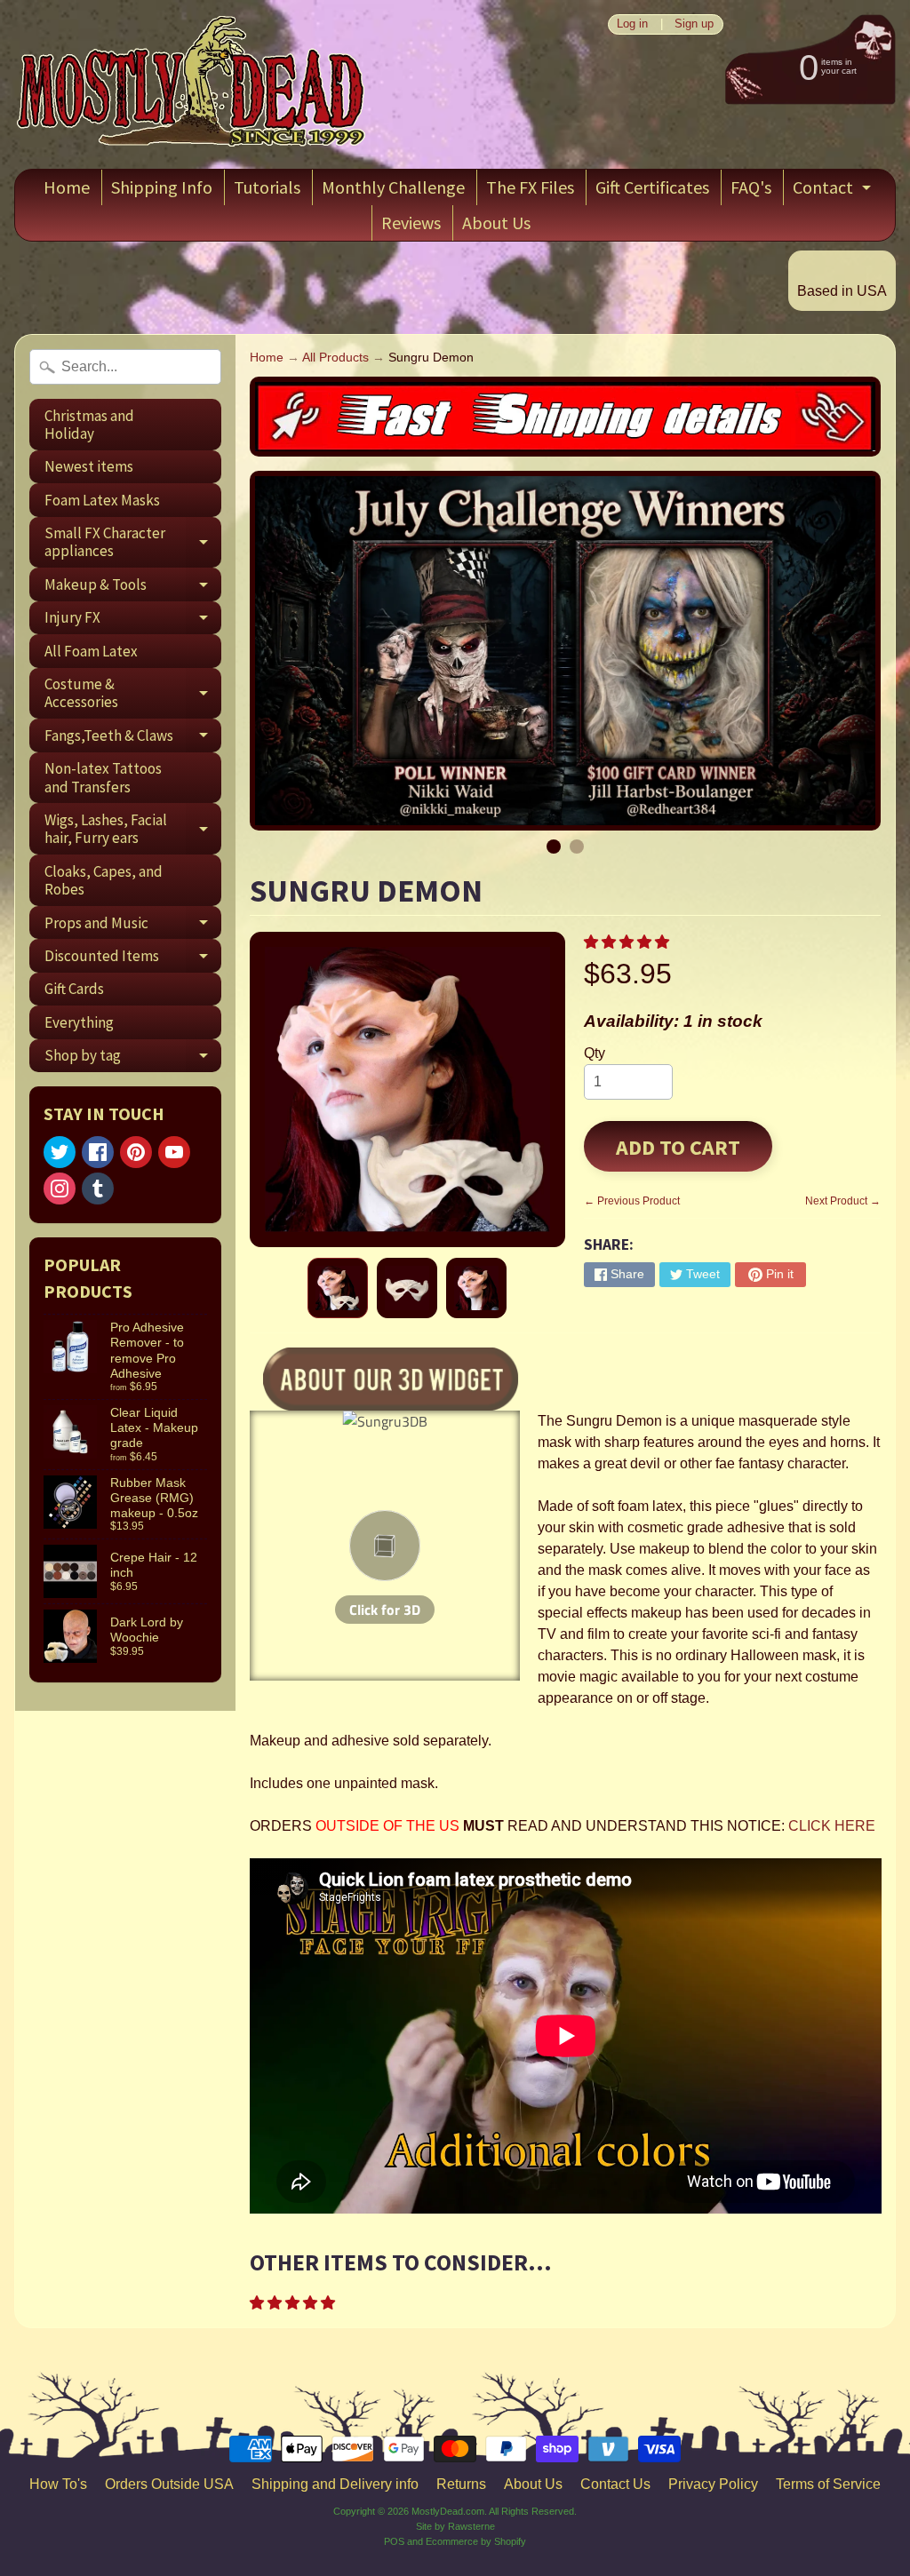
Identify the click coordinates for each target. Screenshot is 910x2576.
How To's (58, 2484)
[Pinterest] (136, 1152)
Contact (834, 191)
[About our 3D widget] (391, 1376)
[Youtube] (174, 1152)
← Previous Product (632, 1201)
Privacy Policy (713, 2484)
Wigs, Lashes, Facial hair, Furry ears (133, 830)
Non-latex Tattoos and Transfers (103, 777)
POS (394, 2541)
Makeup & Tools (133, 588)
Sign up (694, 24)
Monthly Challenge (393, 187)
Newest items (89, 466)
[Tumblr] (98, 1189)
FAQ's (751, 187)
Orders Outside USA (169, 2484)
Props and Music (133, 926)
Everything (79, 1022)
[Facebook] (98, 1152)
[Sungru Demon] (338, 1288)
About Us (496, 223)
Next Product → (843, 1201)
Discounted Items (133, 959)
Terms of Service (828, 2484)
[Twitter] (60, 1152)
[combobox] (125, 367)
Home (67, 187)
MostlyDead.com (448, 2511)
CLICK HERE (832, 1826)
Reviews (411, 223)
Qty (595, 1053)
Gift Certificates (652, 187)
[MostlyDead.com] (192, 84)
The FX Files (530, 187)
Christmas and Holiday (89, 425)
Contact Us (615, 2484)
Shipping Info (162, 187)
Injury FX (133, 621)
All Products (335, 358)
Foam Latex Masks (102, 500)
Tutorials (267, 187)
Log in (632, 24)
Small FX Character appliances (133, 543)
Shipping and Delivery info (335, 2484)
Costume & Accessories (133, 694)
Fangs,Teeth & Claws (133, 739)
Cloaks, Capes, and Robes (104, 880)
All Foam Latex (91, 651)
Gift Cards (74, 989)
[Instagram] (60, 1189)
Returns (461, 2484)
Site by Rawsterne (455, 2526)
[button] (628, 942)
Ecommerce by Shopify (476, 2541)
